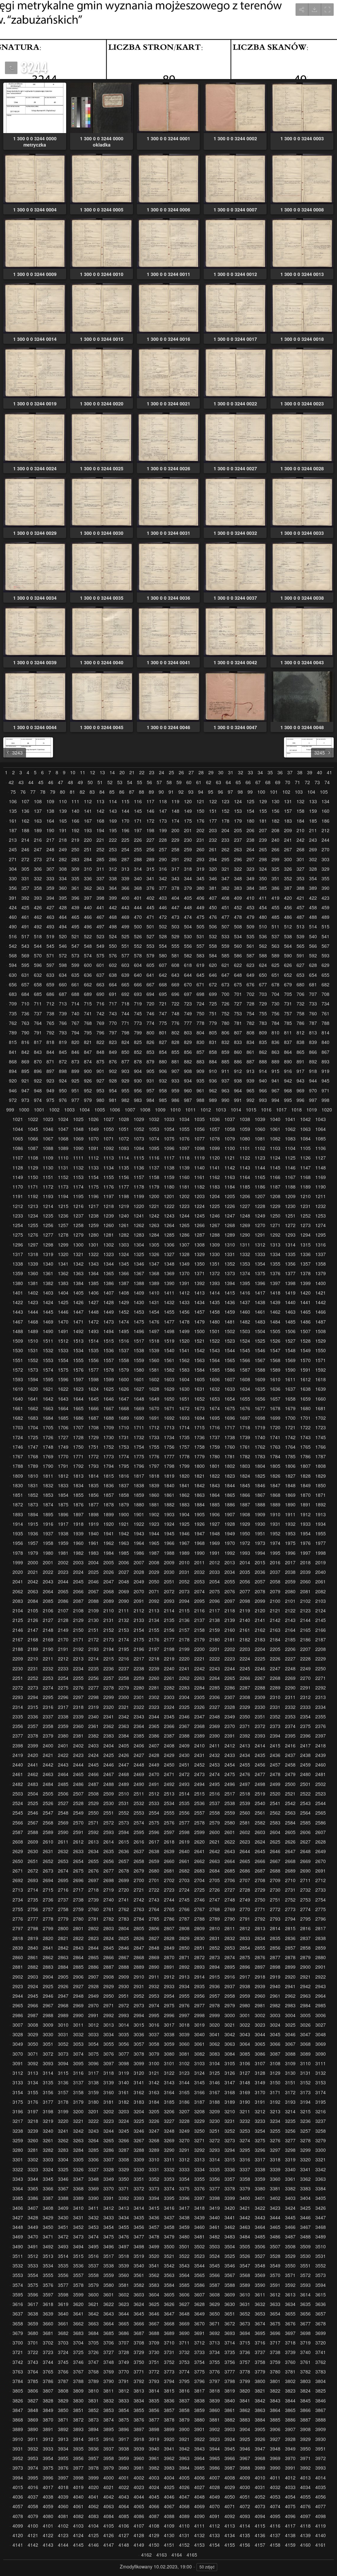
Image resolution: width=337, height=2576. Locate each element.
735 (13, 1014)
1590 (290, 1370)
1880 (139, 1505)
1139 (184, 1168)
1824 (245, 1476)
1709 (109, 1427)
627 (300, 965)
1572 (18, 1370)
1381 (33, 1283)
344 (188, 878)
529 (175, 936)
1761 (245, 1447)
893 (325, 1062)
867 (325, 1052)
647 (225, 975)
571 (50, 956)
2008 (154, 1562)
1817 (139, 1476)
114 (113, 801)
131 (288, 801)
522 (88, 936)
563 (275, 946)
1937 (48, 1534)
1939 (78, 1534)
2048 (124, 1582)
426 (38, 907)
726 (225, 1004)
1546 (260, 1350)
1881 (154, 1505)
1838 (139, 1485)
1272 (290, 1225)
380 (200, 888)
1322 (93, 1254)
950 (63, 1091)
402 (150, 898)
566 (313, 946)
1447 (78, 1312)
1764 (290, 1447)
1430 (139, 1302)
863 (275, 1052)
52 (110, 782)
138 (50, 811)
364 (113, 888)
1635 (260, 1389)
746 (150, 1014)
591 (300, 956)
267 (288, 850)
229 (175, 840)
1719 (260, 1427)
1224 (199, 1206)
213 (13, 840)
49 (80, 782)
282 (63, 859)
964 (238, 1091)
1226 (230, 1206)
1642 (48, 1399)
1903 (169, 1514)
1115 (139, 1158)
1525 (260, 1341)
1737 (215, 1437)
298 (263, 859)
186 (325, 821)
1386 (109, 1283)
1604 (184, 1379)
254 (125, 850)
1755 (154, 1447)
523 (100, 936)
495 (75, 927)
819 (63, 1042)
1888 (260, 1505)
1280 (93, 1235)
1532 (48, 1350)
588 (263, 956)
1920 (109, 1524)
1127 (321, 1158)
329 (325, 869)
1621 (48, 1389)
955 (125, 1091)
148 (175, 811)
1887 (245, 1505)
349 (250, 878)
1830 (18, 1485)
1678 (275, 1408)
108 (38, 801)
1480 (215, 1322)
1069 (78, 1139)
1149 (18, 1177)
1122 (245, 1158)
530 (188, 936)
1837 (124, 1485)
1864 (215, 1495)
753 (238, 1014)
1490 (48, 1331)
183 (288, 821)
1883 (184, 1505)
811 (288, 1033)
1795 (124, 1466)
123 (225, 801)
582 (188, 956)
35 (270, 772)
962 (213, 1091)
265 (263, 850)
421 (300, 898)
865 (300, 1052)
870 (38, 1062)
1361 (48, 1273)
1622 (63, 1389)
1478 (184, 1322)
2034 (230, 1572)
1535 (93, 1350)
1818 (154, 1476)
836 (275, 1042)
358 (38, 888)
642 (163, 975)
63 (219, 782)
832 (225, 1042)
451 (225, 907)
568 (13, 956)
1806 (290, 1466)
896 (38, 1071)
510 (263, 927)
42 (11, 782)
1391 (184, 1283)
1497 (154, 1331)
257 (163, 850)
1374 (245, 1273)
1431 (154, 1302)
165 (63, 821)
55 (140, 782)
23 (152, 772)
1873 (33, 1505)
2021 (33, 1572)
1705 (48, 1427)
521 (75, 936)
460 (13, 917)
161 (13, 821)
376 (150, 888)
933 (175, 1081)
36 (280, 772)
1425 (63, 1302)
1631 (199, 1389)
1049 (93, 1129)
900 (88, 1071)
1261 (124, 1225)
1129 (33, 1168)
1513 (78, 1341)
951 (75, 1091)
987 (188, 1100)
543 (25, 946)
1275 (18, 1235)
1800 (199, 1466)
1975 (290, 1543)
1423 (33, 1302)
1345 (124, 1264)
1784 (275, 1456)
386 (275, 888)
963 (225, 1091)
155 (263, 811)
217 (50, 840)
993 (263, 1100)
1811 (48, 1476)
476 (213, 917)
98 (240, 792)
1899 (109, 1514)
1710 (124, 1427)
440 (88, 907)
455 (275, 907)
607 (163, 965)
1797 (154, 1466)
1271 (275, 1225)
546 (63, 946)
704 (275, 994)
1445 (48, 1312)
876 (113, 1062)
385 (263, 888)
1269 (245, 1225)
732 (300, 1004)
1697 (245, 1418)
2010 (184, 1562)
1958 (48, 1543)
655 (325, 975)
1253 (321, 1216)
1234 (33, 1216)
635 (75, 975)
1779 (199, 1456)
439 (75, 907)
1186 (260, 1187)
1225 (215, 1206)
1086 (18, 1148)
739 (63, 1014)
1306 (169, 1245)
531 (200, 936)
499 (125, 927)
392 (25, 898)
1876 (78, 1505)
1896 (63, 1514)
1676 (245, 1408)
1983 (93, 1553)
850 (125, 1052)
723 (188, 1004)
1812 (63, 1476)
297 (250, 859)
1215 (63, 1206)
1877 (93, 1505)
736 (25, 1014)
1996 (290, 1553)
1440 (290, 1302)
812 (300, 1033)
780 (225, 1023)
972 (13, 1100)
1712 (154, 1427)
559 (225, 946)
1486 (305, 1322)
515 (325, 927)
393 (38, 898)
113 (100, 801)
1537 (124, 1350)
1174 (78, 1187)
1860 (154, 1495)
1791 (63, 1466)
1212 (18, 1206)
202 (200, 830)
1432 (169, 1302)
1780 (215, 1456)
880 (163, 1062)
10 (73, 772)
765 (50, 1023)
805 (213, 1033)
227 (150, 840)
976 (63, 1100)
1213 (33, 1206)
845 (63, 1052)
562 (263, 946)
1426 (78, 1302)
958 (163, 1091)
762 (13, 1023)
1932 (290, 1524)
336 (88, 878)
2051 (169, 1582)
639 (125, 975)
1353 (245, 1264)
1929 (245, 1524)
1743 (305, 1437)
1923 (154, 1524)
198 (150, 830)
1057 (215, 1129)
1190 (321, 1187)
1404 (63, 1293)
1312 (260, 1245)
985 (163, 1100)
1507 (305, 1331)
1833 (63, 1485)
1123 (260, 1158)
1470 (63, 1322)
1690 (139, 1418)
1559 (139, 1360)
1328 (184, 1254)
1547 (275, 1350)
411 (263, 898)
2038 (290, 1572)
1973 (260, 1543)
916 (288, 1071)
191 (63, 830)
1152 (63, 1177)
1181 (184, 1187)
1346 (139, 1264)
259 (188, 850)
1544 (230, 1350)
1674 (215, 1408)
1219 (124, 1206)
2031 (184, 1572)
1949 (230, 1534)
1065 (18, 1139)
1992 (230, 1553)
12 (92, 772)
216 (38, 840)
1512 (63, 1341)
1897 (78, 1514)
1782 (245, 1456)
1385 (93, 1283)
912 (238, 1071)
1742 (290, 1437)
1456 (184, 1312)
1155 (109, 1177)
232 (213, 840)
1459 (230, 1312)
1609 (260, 1379)
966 (263, 1091)
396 (75, 898)
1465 (305, 1312)
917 (300, 1071)
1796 (139, 1466)
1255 (33, 1225)
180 (250, 821)
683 (13, 994)
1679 (290, 1408)
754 (250, 1014)
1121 (230, 1158)
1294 (305, 1235)
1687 (93, 1418)
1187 (275, 1187)
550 (113, 946)
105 (324, 792)
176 (200, 821)
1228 (260, 1206)
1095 (154, 1148)
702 (250, 994)
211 (313, 830)
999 (10, 1110)
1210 (305, 1196)
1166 (275, 1177)
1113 (109, 1158)
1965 (154, 1543)
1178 (139, 1187)
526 (138, 936)
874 (88, 1062)
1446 (63, 1312)
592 (313, 956)
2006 (124, 1562)
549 (100, 946)
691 (113, 994)
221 (100, 840)
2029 (154, 1572)
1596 (63, 1379)
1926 (199, 1524)
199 (163, 830)
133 (313, 801)
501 (150, 927)
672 (213, 985)
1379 (321, 1273)
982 (125, 1100)
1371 (199, 1273)
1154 (93, 1177)
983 (138, 1100)
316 (163, 869)
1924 (169, 1524)
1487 (321, 1322)
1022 (33, 1119)
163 (38, 821)
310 (88, 869)
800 (150, 1033)
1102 (260, 1148)
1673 (199, 1408)
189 (38, 830)
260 (200, 850)
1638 (305, 1389)
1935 (18, 1534)
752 (225, 1014)
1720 (275, 1427)
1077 (199, 1139)
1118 (184, 1158)
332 (38, 878)
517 (25, 936)
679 (288, 985)
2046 (93, 1582)
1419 (290, 1293)
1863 (199, 1495)
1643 (63, 1399)
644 (188, 975)
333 (50, 878)
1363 (78, 1273)
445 (150, 907)
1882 (169, 1505)
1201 (169, 1196)
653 (300, 975)
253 (113, 850)
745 (138, 1014)
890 (288, 1062)
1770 (63, 1456)
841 (13, 1052)
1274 (321, 1225)
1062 (290, 1129)
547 (75, 946)
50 (90, 782)
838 (300, 1042)
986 (175, 1100)
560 (238, 946)
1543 (215, 1350)
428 (63, 907)
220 (88, 840)
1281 (109, 1235)
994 (275, 1100)
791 (38, 1033)
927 (100, 1081)
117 (150, 801)
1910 (275, 1514)
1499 (184, 1331)
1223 (184, 1206)
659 (50, 985)
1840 (169, 1485)
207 (263, 830)
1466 (321, 1312)
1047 (63, 1129)
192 (75, 830)
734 (325, 1004)
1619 (18, 1389)
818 (50, 1042)
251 (88, 850)
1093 (124, 1148)
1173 (63, 1187)
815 (13, 1042)
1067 (48, 1139)
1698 (260, 1418)
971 (325, 1091)
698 (200, 994)
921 (25, 1081)
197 (138, 830)
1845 (245, 1485)
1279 (78, 1235)
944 (313, 1081)
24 (162, 772)
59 (179, 782)
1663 (48, 1408)
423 (325, 898)
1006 (115, 1110)
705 (288, 994)
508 (238, 927)
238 (250, 840)
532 (213, 936)
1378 (305, 1273)
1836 (109, 1485)
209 (288, 830)
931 (150, 1081)
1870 (305, 1495)
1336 (305, 1254)
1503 (245, 1331)
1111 (78, 1158)
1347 (154, 1264)
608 (175, 965)
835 (263, 1042)
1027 (109, 1119)
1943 (139, 1534)
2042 (33, 1582)
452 (238, 907)
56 (149, 782)
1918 (78, 1524)
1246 (215, 1216)
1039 (260, 1119)
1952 (275, 1534)
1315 (305, 1245)
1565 (230, 1360)
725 (213, 1004)
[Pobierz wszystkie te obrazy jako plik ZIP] (314, 10)
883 (200, 1062)
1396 (260, 1283)
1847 (275, 1485)
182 (275, 821)
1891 (305, 1505)
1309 (215, 1245)
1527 (290, 1341)
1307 (184, 1245)
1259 (93, 1225)
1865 (230, 1495)
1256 (48, 1225)
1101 (245, 1148)
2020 (18, 1572)
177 (213, 821)
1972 (245, 1543)
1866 (245, 1495)
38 (300, 772)
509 (250, 927)
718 (125, 1004)
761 (325, 1014)
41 (329, 772)
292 (188, 859)
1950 (245, 1534)
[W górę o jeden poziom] (11, 68)
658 (38, 985)
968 (288, 1091)
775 (163, 1023)
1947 (199, 1534)
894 (13, 1071)
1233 (18, 1216)
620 (213, 965)
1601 (139, 1379)
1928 (230, 1524)
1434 (199, 1302)
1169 (321, 1177)
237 (238, 840)
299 (275, 859)
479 (250, 917)
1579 (124, 1370)
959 (175, 1091)
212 (325, 830)
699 (213, 994)
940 (263, 1081)
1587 (245, 1370)
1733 (154, 1437)
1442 (321, 1302)
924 (63, 1081)
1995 (275, 1553)
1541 (184, 1350)
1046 (48, 1129)
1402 (33, 1293)
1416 (245, 1293)
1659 (305, 1399)
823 (113, 1042)
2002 (63, 1562)
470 (138, 917)
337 (100, 878)
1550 (321, 1350)
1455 (169, 1312)
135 (13, 811)
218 (63, 840)
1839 (154, 1485)
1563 (199, 1360)
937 (225, 1081)
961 (200, 1091)
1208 (275, 1196)
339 (125, 878)
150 (200, 811)
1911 (290, 1514)
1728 (78, 1437)
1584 (199, 1370)
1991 (215, 1553)
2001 (48, 1562)
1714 (184, 1427)
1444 (33, 1312)
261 (213, 850)
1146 (290, 1168)
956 (138, 1091)
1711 (139, 1427)
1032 (154, 1119)
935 (200, 1081)
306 (38, 869)
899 (75, 1071)
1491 (63, 1331)
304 (13, 869)
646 (213, 975)
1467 (18, 1322)
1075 (169, 1139)
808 (250, 1033)
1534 (78, 1350)
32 (241, 772)
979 (88, 1100)
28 (201, 772)
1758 (199, 1447)
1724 (18, 1437)
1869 (290, 1495)
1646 (109, 1399)
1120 (215, 1158)
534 (238, 936)
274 (50, 859)
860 (238, 1052)
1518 (154, 1341)
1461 (260, 1312)
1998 (321, 1553)
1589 (275, 1370)
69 (278, 782)
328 (313, 869)
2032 (199, 1572)
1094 (139, 1148)
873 (75, 1062)
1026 (93, 1119)
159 (313, 811)
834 (250, 1042)
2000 (33, 1562)
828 (175, 1042)
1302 (109, 1245)
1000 (24, 1110)
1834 (78, 1485)
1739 (245, 1437)
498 (113, 927)
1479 (199, 1322)
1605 (199, 1379)
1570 (305, 1360)
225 (125, 840)
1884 (199, 1505)
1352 (230, 1264)
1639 (321, 1389)
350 (263, 878)
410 (250, 898)
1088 (48, 1148)
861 (250, 1052)
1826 (275, 1476)
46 (51, 782)
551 (125, 946)
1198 (124, 1196)
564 (288, 946)
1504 (260, 1331)
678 (275, 985)
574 (88, 956)
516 (13, 936)
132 (300, 801)
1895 (48, 1514)
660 (63, 985)
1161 (199, 1177)
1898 (93, 1514)
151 (213, 811)
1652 (199, 1399)
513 (300, 927)
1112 (93, 1158)
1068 (63, 1139)
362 (88, 888)
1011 (191, 1110)
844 (50, 1052)
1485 (290, 1322)
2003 (78, 1562)
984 (150, 1100)
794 (75, 1033)
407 (213, 898)
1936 (33, 1534)
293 (200, 859)
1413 (199, 1293)
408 (225, 898)
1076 (184, 1139)
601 (100, 965)
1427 (93, 1302)
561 (250, 946)
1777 (169, 1456)
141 (88, 811)
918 (313, 1071)
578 (138, 956)
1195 (78, 1196)
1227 (245, 1206)
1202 (184, 1196)
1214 (48, 1206)
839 (313, 1042)
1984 (109, 1553)
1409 (139, 1293)
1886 (230, 1505)
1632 (215, 1389)
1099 (215, 1148)
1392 (199, 1283)
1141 (215, 1168)
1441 (305, 1302)
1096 (169, 1148)
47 (61, 782)
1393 (215, 1283)
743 (113, 1014)
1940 (93, 1534)
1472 (93, 1322)
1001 (39, 1110)
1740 (260, 1437)
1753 (124, 1447)
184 (300, 821)
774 (150, 1023)
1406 (93, 1293)
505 (200, 927)
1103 (275, 1148)
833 (238, 1042)
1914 (18, 1524)
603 (125, 965)
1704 (33, 1427)
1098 (199, 1148)
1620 (33, 1389)
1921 (124, 1524)
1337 (321, 1254)
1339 (33, 1264)
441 (100, 907)
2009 (169, 1562)
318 (188, 869)
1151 (48, 1177)
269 (313, 850)
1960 (78, 1543)
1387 (124, 1283)
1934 (321, 1524)
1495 (124, 1331)
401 (138, 898)
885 (225, 1062)
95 (211, 792)
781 (238, 1023)
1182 (199, 1187)
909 (200, 1071)
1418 (275, 1293)
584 (213, 956)
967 (275, 1091)
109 (50, 801)
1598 (93, 1379)
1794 (109, 1466)
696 (175, 994)
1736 (199, 1437)
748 (175, 1014)
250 (75, 850)
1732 (139, 1437)
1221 (154, 1206)
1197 (109, 1196)
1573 (33, 1370)
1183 (215, 1187)
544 (38, 946)
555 (175, 946)
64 (228, 782)
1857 (109, 1495)
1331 (230, 1254)
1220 (139, 1206)
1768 (33, 1456)
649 (250, 975)
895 (25, 1071)
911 (225, 1071)
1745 (321, 1437)
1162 (215, 1177)
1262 (139, 1225)
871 (50, 1062)
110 (63, 801)
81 (72, 792)
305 (25, 869)
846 (75, 1052)
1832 (48, 1485)
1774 (124, 1456)
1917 (63, 1524)
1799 (184, 1466)
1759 (215, 1447)
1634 (245, 1389)
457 (300, 907)
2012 (215, 1562)
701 (238, 994)
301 (300, 859)
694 (150, 994)
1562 (184, 1360)
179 (238, 821)
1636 (275, 1389)
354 (313, 878)
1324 (124, 1254)
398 (100, 898)
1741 (275, 1437)
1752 (109, 1447)
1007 (130, 1110)
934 (188, 1081)
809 (263, 1033)
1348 (169, 1264)
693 (138, 994)
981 (113, 1100)
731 (288, 1004)
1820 (184, 1476)
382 (225, 888)
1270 (260, 1225)
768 (88, 1023)
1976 (305, 1543)
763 (25, 1023)
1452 (124, 1312)
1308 (199, 1245)
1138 (169, 1168)
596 (38, 965)
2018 (305, 1562)
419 (275, 898)
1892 (321, 1505)
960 (188, 1091)
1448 (93, 1312)
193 (88, 830)
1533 (63, 1350)
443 (125, 907)
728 (250, 1004)
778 (200, 1023)
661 (75, 985)
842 (25, 1052)
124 (238, 801)
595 (25, 965)
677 (263, 985)
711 (38, 1004)
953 (100, 1091)
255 (138, 850)
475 (200, 917)
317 (175, 869)
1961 (93, 1543)
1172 (48, 1187)
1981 (63, 1553)
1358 (321, 1264)
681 (313, 985)
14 (112, 772)
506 (213, 927)
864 (288, 1052)
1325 (139, 1254)
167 (88, 821)
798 (125, 1033)
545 (50, 946)
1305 (154, 1245)
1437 (245, 1302)
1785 (290, 1456)
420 (288, 898)
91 (171, 792)
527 (150, 936)
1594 (33, 1379)
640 (138, 975)
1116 (154, 1158)
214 (25, 840)
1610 (275, 1379)
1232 (321, 1206)
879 (150, 1062)
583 (200, 956)
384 (250, 888)
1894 (33, 1514)
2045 (78, 1582)
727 (238, 1004)
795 (88, 1033)
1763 (275, 1447)
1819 (169, 1476)
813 (313, 1033)
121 (200, 801)
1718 (245, 1427)
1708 (93, 1427)
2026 (109, 1572)
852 (138, 1052)
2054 (215, 1582)
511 (275, 927)
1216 (78, 1206)
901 (100, 1071)
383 (238, 888)
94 (201, 792)
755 (263, 1014)
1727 (63, 1437)
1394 (230, 1283)
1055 (184, 1129)
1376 (275, 1273)
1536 (109, 1350)
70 (288, 782)
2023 (63, 1572)
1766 (321, 1447)
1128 (18, 1168)
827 (163, 1042)
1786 (305, 1456)
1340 (48, 1264)
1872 (18, 1505)
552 (138, 946)
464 (63, 917)
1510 (33, 1341)
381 (213, 888)
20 (122, 772)
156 (275, 811)
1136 (139, 1168)
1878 (109, 1505)
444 (138, 907)
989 (213, 1100)
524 (113, 936)
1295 (321, 1235)
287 (125, 859)
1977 (321, 1543)
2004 (93, 1562)
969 (300, 1091)
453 (250, 907)
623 (250, 965)
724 (200, 1004)
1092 (109, 1148)
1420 (305, 1293)
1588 (260, 1370)
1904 (184, 1514)
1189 (305, 1187)
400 (125, 898)
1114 (124, 1158)
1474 (124, 1322)
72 (307, 782)
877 (125, 1062)
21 (132, 772)
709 (13, 1004)
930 (138, 1081)
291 (175, 859)
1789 (33, 1466)
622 (238, 965)
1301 (93, 1245)
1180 (169, 1187)
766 (63, 1023)
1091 (93, 1148)
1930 (260, 1524)
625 (275, 965)
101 (274, 792)
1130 (48, 1168)
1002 (54, 1110)
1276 (33, 1235)
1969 (215, 1543)
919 (325, 1071)
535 (250, 936)
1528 (305, 1341)
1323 (109, 1254)
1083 (290, 1139)
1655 (245, 1399)
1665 (78, 1408)
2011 (199, 1562)
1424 (48, 1302)
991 (238, 1100)
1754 (139, 1447)
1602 (154, 1379)
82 (82, 792)
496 (88, 927)
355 (325, 878)
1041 (290, 1119)
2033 (215, 1572)
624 (263, 965)
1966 (169, 1543)
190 (50, 830)
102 (286, 792)
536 (263, 936)
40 (320, 772)
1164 (245, 1177)
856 (188, 1052)
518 (38, 936)
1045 (33, 1129)
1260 (109, 1225)
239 (263, 840)
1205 (230, 1196)
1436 (230, 1302)
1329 (199, 1254)
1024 (63, 1119)
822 (100, 1042)
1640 (18, 1399)
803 (188, 1033)
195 (113, 830)
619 (200, 965)
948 (38, 1091)
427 (50, 907)
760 (313, 1014)
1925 (184, 1524)
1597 (78, 1379)
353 (300, 878)
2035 (245, 1572)
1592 (321, 1370)
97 (230, 792)
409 (238, 898)
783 (263, 1023)
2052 (184, 1582)
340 (138, 878)
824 (125, 1042)
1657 (275, 1399)
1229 (275, 1206)
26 (181, 772)
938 (238, 1081)
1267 (215, 1225)
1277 (48, 1235)
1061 (275, 1129)
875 (100, 1062)
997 (313, 1100)
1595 (48, 1379)
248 (50, 850)
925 (75, 1081)
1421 (321, 1293)
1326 (154, 1254)
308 (63, 869)
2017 (290, 1562)
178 (225, 821)
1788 (18, 1466)
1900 (124, 1514)
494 (63, 927)
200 (175, 830)
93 (191, 792)
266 (275, 850)
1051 (124, 1129)
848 (100, 1052)
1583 (184, 1370)
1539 (154, 1350)
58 (169, 782)
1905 (199, 1514)
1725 (33, 1437)
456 (288, 907)
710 (25, 1004)
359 (50, 888)
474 (188, 917)
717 (113, 1004)
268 (300, 850)
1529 (321, 1341)
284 (88, 859)
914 (263, 1071)
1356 (290, 1264)
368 (138, 888)
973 (25, 1100)
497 (100, 927)
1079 (230, 1139)
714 (75, 1004)
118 (163, 801)
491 (25, 927)
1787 (321, 1456)
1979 (33, 1553)
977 (75, 1100)
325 (275, 869)
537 (275, 936)
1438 (260, 1302)
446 (163, 907)
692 (125, 994)
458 (313, 907)
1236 (63, 1216)
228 (163, 840)
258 (175, 850)
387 (288, 888)
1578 (109, 1370)
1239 (109, 1216)
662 (88, 985)
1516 (124, 1341)
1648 (139, 1399)
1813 (78, 1476)
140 (75, 811)
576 (113, 956)
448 (188, 907)
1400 (321, 1283)
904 (138, 1071)
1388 (139, 1283)
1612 (305, 1379)
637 (100, 975)
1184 (230, 1187)
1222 (169, 1206)
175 (188, 821)
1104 (290, 1148)
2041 (18, 1582)
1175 (93, 1187)
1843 (215, 1485)
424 (13, 907)
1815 (109, 1476)
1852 (33, 1495)
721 (163, 1004)
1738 (230, 1437)
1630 (184, 1389)
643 (175, 975)
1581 (154, 1370)
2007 (139, 1562)
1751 (93, 1447)
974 (38, 1100)
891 (300, 1062)
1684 (48, 1418)
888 (263, 1062)
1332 (245, 1254)
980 (100, 1100)
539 (300, 936)
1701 (305, 1418)
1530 (18, 1350)
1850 (321, 1485)
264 (250, 850)
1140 (199, 1168)
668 (163, 985)
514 (313, 927)
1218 (109, 1206)
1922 (139, 1524)
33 (250, 772)
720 (150, 1004)
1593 (18, 1379)
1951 (260, 1534)
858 (213, 1052)
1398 (290, 1283)
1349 (184, 1264)
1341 (63, 1264)
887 (250, 1062)
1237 (78, 1216)
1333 (260, 1254)
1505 (275, 1331)
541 (325, 936)
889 (275, 1062)
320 (213, 869)
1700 (290, 1418)
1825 (260, 1476)
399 (113, 898)
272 (25, 859)
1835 (93, 1485)
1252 (305, 1216)
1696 (230, 1418)
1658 (290, 1399)
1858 (124, 1495)
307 (50, 869)
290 (163, 859)
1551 (18, 1360)
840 (325, 1042)
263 (238, 850)
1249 (260, 1216)
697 (188, 994)
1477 (169, 1322)
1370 (184, 1273)
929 (125, 1081)
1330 (215, 1254)
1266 (199, 1225)
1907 (230, 1514)
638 (113, 975)
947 (25, 1091)
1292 (275, 1235)
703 (263, 994)
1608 (245, 1379)
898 (63, 1071)
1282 (124, 1235)
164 (50, 821)
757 (288, 1014)
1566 (245, 1360)
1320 (63, 1254)
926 (88, 1081)
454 (263, 907)
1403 (48, 1293)
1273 (305, 1225)
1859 (139, 1495)
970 (313, 1091)
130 (275, 801)
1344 (109, 1264)
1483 (260, 1322)
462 (38, 917)
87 (132, 792)
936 (213, 1081)
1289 (230, 1235)
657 (25, 985)
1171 (33, 1187)
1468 (33, 1322)
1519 (169, 1341)
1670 (154, 1408)
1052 (139, 1129)
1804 (260, 1466)
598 (63, 965)
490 (13, 927)
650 (263, 975)
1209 (290, 1196)
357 (25, 888)
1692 (169, 1418)
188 (25, 830)
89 (151, 792)
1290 (245, 1235)
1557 (109, 1360)
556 (188, 946)
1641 (33, 1399)
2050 (154, 1582)
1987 (154, 1553)
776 (175, 1023)
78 (43, 792)
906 (163, 1071)
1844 (230, 1485)
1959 (63, 1543)
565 (300, 946)
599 (75, 965)
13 (102, 772)
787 (313, 1023)
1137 (154, 1168)
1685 (63, 1418)
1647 (124, 1399)
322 (238, 869)
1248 (245, 1216)
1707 (78, 1427)
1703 (18, 1427)
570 (38, 956)
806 (225, 1033)
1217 (93, 1206)
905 (150, 1071)
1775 (139, 1456)
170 (125, 821)
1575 (63, 1370)
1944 (154, 1534)
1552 (33, 1360)
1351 (215, 1264)
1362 (63, 1273)
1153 (78, 1177)
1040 (275, 1119)
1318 (33, 1254)
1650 (169, 1399)
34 (260, 772)
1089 (63, 1148)
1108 (33, 1158)
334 (63, 878)
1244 (184, 1216)
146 (150, 811)
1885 (215, 1505)
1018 (297, 1110)
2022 (48, 1572)
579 (150, 956)
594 (13, 965)
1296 (18, 1245)
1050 (109, 1129)
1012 (206, 1110)
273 (38, 859)
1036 (215, 1119)
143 (113, 811)
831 (213, 1042)
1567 (260, 1360)
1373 (230, 1273)
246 (25, 850)
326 (288, 869)
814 (325, 1033)
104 (311, 792)
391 (13, 898)
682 (325, 985)
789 (13, 1033)
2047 (109, 1582)
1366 (124, 1273)
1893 (18, 1514)
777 (188, 1023)
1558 (124, 1360)
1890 (290, 1505)
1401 (18, 1293)
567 (325, 946)
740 (75, 1014)
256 (150, 850)
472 (163, 917)
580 (163, 956)
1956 (18, 1543)
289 (150, 859)
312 (113, 869)
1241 (139, 1216)
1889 (275, 1505)
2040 (321, 1572)
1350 (199, 1264)
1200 (154, 1196)
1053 (154, 1129)
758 (300, 1014)
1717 (230, 1427)
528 (163, 936)
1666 (93, 1408)
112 (88, 801)
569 (25, 956)
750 (200, 1014)
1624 (93, 1389)
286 (113, 859)
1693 (184, 1418)
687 (63, 994)
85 (112, 792)
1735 (184, 1437)
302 (313, 859)
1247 (230, 1216)
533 (225, 936)
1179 (154, 1187)
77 (33, 792)
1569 (290, 1360)
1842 (199, 1485)
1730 (109, 1437)
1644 (78, 1399)
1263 (154, 1225)
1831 (33, 1485)
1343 (93, 1264)
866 (313, 1052)
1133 (93, 1168)
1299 (63, 1245)
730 (275, 1004)
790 (25, 1033)
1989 (184, 1553)
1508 (321, 1331)
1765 (305, 1447)
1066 (33, 1139)
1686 (78, 1418)
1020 (327, 1110)
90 (161, 792)
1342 (78, 1264)
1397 (275, 1283)
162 (25, 821)
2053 (199, 1582)
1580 (139, 1370)
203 (213, 830)
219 (75, 840)
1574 (48, 1370)
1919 (93, 1524)
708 (325, 994)
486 (288, 917)
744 (125, 1014)
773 (138, 1023)
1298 (48, 1245)
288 (138, 859)
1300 (78, 1245)
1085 (321, 1139)
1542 (199, 1350)
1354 (260, 1264)
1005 (100, 1110)
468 (113, 917)
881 (175, 1062)
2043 (48, 1582)
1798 (169, 1466)
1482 (245, 1322)
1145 (275, 1168)
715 (88, 1004)
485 (275, 917)
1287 (199, 1235)
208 (275, 830)
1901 (139, 1514)
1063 (305, 1129)
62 (209, 782)
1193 (48, 1196)
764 (38, 1023)
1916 (48, 1524)
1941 (109, 1534)
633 (50, 975)
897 (50, 1071)
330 (13, 878)
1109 (48, 1158)
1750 (78, 1447)
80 (63, 792)
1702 (321, 1418)
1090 (78, 1148)
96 (220, 792)
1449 (109, 1312)
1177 (124, 1187)
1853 (48, 1495)
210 (300, 830)
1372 (215, 1273)
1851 (18, 1495)
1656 (260, 1399)
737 (38, 1014)
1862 (184, 1495)
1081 (260, 1139)
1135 (124, 1168)
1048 (78, 1129)
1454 (154, 1312)
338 (113, 878)
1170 (18, 1187)
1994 (260, 1553)
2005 (109, 1562)
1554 (63, 1360)
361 (75, 888)
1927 (215, 1524)
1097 (184, 1148)
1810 (33, 1476)
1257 (63, 1225)
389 (313, 888)
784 (275, 1023)
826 (150, 1042)
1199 (139, 1196)
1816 (124, 1476)
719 (138, 1004)
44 (31, 782)
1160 (184, 1177)
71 (298, 782)
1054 (169, 1129)
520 (63, 936)
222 (113, 840)
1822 (215, 1476)
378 (175, 888)
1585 (215, 1370)
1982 (78, 1553)
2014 (245, 1562)
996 (300, 1100)
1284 (154, 1235)
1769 (48, 1456)
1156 (124, 1177)
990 (225, 1100)
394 (50, 898)
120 (188, 801)
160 (325, 811)
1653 (215, 1399)
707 (313, 994)
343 (175, 878)
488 (313, 917)
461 (25, 917)
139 (63, 811)
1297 (33, 1245)
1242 (154, 1216)
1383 (63, 1283)
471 (150, 917)
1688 (109, 1418)
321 (225, 869)
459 (325, 907)
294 (213, 859)
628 (313, 965)
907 (175, 1071)
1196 (93, 1196)
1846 (260, 1485)
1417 (260, 1293)
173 (163, 821)
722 (175, 1004)
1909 (260, 1514)
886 (238, 1062)
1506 (290, 1331)
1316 (321, 1245)
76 (23, 792)
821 (88, 1042)
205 (238, 830)
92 (181, 792)
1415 (230, 1293)
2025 (93, 1572)
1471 (78, 1322)
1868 (275, 1495)
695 (163, 994)
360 (63, 888)
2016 (275, 1562)
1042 (305, 1119)
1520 (184, 1341)
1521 (199, 1341)
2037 (275, 1572)
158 (300, 811)
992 (250, 1100)
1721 (290, 1427)
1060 (260, 1129)
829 (188, 1042)
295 (225, 859)
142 (100, 811)
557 (200, 946)
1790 (48, 1466)
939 (250, 1081)
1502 (230, 1331)
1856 (93, 1495)
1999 (18, 1562)
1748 (48, 1447)
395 (63, 898)
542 (13, 946)
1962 (109, 1543)
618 (188, 965)
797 (113, 1033)
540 (313, 936)
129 (263, 801)
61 (199, 782)
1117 (169, 1158)
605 (150, 965)
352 (288, 878)
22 (142, 772)
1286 (184, 1235)
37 (290, 772)
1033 (169, 1119)
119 (175, 801)
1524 (245, 1341)
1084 (305, 1139)
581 (175, 956)
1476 (154, 1322)
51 (100, 782)
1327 (169, 1254)
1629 (169, 1389)
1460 (245, 1312)
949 (50, 1091)
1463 (290, 1312)
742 (100, 1014)
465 (75, 917)
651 (275, 975)
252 (100, 850)
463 (50, 917)
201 (188, 830)
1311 (245, 1245)
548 (88, 946)
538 (288, 936)
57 (159, 782)
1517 (139, 1341)
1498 (169, 1331)
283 (75, 859)
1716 (215, 1427)
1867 (260, 1495)
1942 (124, 1534)
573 (75, 956)
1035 (199, 1119)
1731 (124, 1437)
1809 (18, 1476)
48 (70, 782)
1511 (48, 1341)
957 (150, 1091)
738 (50, 1014)
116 (138, 801)
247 (38, 850)
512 (288, 927)
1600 (124, 1379)
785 (288, 1023)
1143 (245, 1168)
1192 (33, 1196)
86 (122, 792)
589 (275, 956)
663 (100, 985)
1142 (230, 1168)
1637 (290, 1389)
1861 (169, 1495)
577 (125, 956)
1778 (184, 1456)
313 (125, 869)
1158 (154, 1177)
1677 (260, 1408)
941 (275, 1081)
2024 (78, 1572)
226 (138, 840)
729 (263, 1004)
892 (313, 1062)
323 (250, 869)
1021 (18, 1119)
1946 (184, 1534)
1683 (33, 1418)
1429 (124, 1302)
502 (163, 927)
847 (88, 1052)
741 (88, 1014)
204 (225, 830)
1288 (215, 1235)
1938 (63, 1534)
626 (288, 965)
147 (163, 811)
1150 (33, 1177)
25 (171, 772)
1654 (230, 1399)
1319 (48, 1254)
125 (250, 801)
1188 (290, 1187)
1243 (169, 1216)
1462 (275, 1312)
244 (325, 840)
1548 (290, 1350)
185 (313, 821)
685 (38, 994)
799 (138, 1033)
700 (225, 994)
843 (38, 1052)
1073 (139, 1139)
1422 (18, 1302)
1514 (93, 1341)
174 (175, 821)
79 (53, 792)
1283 (139, 1235)
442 (113, 907)
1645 (93, 1399)
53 (120, 782)
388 (300, 888)
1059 (245, 1129)
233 (225, 840)
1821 (199, 1476)
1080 (245, 1139)
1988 (169, 1553)
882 (188, 1062)
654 (313, 975)
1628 (154, 1389)
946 (13, 1091)
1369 (169, 1273)
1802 (230, 1466)
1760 (230, 1447)
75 (13, 792)
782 (250, 1023)
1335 (290, 1254)
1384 (78, 1283)
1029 (139, 1119)
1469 (48, 1322)
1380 (18, 1283)
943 (300, 1081)
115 (125, 801)
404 (175, 898)
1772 (93, 1456)
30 (221, 772)
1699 (275, 1418)
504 (188, 927)
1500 (199, 1331)
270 (325, 850)
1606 (215, 1379)
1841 (184, 1485)
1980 (48, 1553)
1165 (260, 1177)
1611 (290, 1379)
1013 (221, 1110)
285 (100, 859)
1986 (139, 1553)
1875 (63, 1505)
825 (138, 1042)
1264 (169, 1225)
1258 (78, 1225)
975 (50, 1100)
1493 (93, 1331)
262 (225, 850)
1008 (145, 1110)
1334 (275, 1254)
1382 (48, 1283)
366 (125, 888)
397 (88, 898)
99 (250, 792)
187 (13, 830)
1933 (305, 1524)
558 (213, 946)
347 (225, 878)
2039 (305, 1572)
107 (25, 801)
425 (25, 907)
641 (150, 975)
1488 (18, 1331)
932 (163, 1081)
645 (200, 975)
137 (38, 811)
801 (163, 1033)
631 (25, 975)
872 (63, 1062)
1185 (245, 1187)
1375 (260, 1273)
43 (21, 782)
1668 (124, 1408)
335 (75, 878)
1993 (245, 1553)
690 (100, 994)
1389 (154, 1283)
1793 (93, 1466)
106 (13, 801)
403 (163, 898)
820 (75, 1042)
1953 (290, 1534)
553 (150, 946)
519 (50, 936)
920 (13, 1081)
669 (175, 985)
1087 (33, 1148)
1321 (78, 1254)
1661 (18, 1408)
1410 (154, 1293)
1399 (305, 1283)
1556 (93, 1360)
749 (188, 1014)
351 (275, 878)
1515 (109, 1341)
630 (13, 975)
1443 (18, 1312)
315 (150, 869)
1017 (281, 1110)
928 (113, 1081)
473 (175, 917)
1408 (124, 1293)
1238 (93, 1216)
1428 (109, 1302)
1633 (230, 1389)
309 (75, 869)
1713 (169, 1427)
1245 (199, 1216)
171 (138, 821)
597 (50, 965)
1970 (230, 1543)
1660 (321, 1399)
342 (163, 878)
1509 (18, 1341)
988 (200, 1100)
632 (38, 975)
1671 (169, 1408)
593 (325, 956)
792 (50, 1033)
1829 (321, 1476)
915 (275, 1071)
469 (125, 917)
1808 (321, 1466)
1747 (33, 1447)
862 (263, 1052)
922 (38, 1081)
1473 (109, 1322)
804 (200, 1033)
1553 (48, 1360)
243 (313, 840)
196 (125, 830)
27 (191, 772)
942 (288, 1081)
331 (25, 878)
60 (189, 782)
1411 (169, 1293)
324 (263, 869)
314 (138, 869)
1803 (245, 1466)
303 (325, 859)
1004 (85, 1110)
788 (325, 1023)
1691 (154, 1418)
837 (288, 1042)
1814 (93, 1476)
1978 (18, 1553)
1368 (154, 1273)
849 (113, 1052)
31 (231, 772)
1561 (169, 1360)
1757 (184, 1447)
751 (213, 1014)
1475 (139, 1322)
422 (313, 898)
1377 (290, 1273)
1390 (169, 1283)
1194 (63, 1196)
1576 (78, 1370)
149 (188, 811)
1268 (230, 1225)
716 (100, 1004)
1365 (109, 1273)
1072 (124, 1139)
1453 (139, 1312)
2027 (124, 1572)
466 (88, 917)
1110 (63, 1158)
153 (238, 811)
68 (268, 782)
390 (325, 888)
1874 (48, 1505)
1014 (236, 1110)
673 (225, 985)
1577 (93, 1370)
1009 (160, 1110)
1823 (230, 1476)
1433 (184, 1302)
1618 (321, 1379)
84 (102, 792)
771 (125, 1023)
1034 (184, 1119)
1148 (321, 1168)
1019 (312, 1110)
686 (50, 994)
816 (25, 1042)
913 (250, 1071)
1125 (290, 1158)
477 (225, 917)
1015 (251, 1110)
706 (300, 994)
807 (238, 1033)
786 (300, 1023)
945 (325, 1081)
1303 (124, 1245)
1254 (18, 1225)
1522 (215, 1341)
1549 (305, 1350)
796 (100, 1033)
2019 (321, 1562)
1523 (230, 1341)
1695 (215, 1418)
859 (225, 1052)
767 (75, 1023)
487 (300, 917)
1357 (305, 1264)
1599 (109, 1379)
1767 (18, 1456)
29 (211, 772)
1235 (48, 1216)
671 (200, 985)
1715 (199, 1427)
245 (13, 850)
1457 (199, 1312)
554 (163, 946)
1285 (169, 1235)
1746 (18, 1447)
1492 (78, 1331)
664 (113, 985)
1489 (33, 1331)
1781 (230, 1456)
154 (250, 811)
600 (88, 965)
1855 (78, 1495)
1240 (124, 1216)
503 (175, 927)
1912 (305, 1514)
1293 (290, 1235)
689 (88, 994)
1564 (215, 1360)
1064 (321, 1129)
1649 (154, 1399)
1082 (275, 1139)
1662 (33, 1408)
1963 (124, 1543)
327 (300, 869)
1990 (199, 1553)
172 (150, 821)
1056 (199, 1129)
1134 (109, 1168)
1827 (290, 1476)
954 (113, 1091)
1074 (154, 1139)
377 (163, 888)
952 (88, 1091)
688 (75, 994)
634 (63, 975)
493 (50, 927)
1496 (139, 1331)
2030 (169, 1572)
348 (238, 878)
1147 (305, 1168)
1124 (275, 1158)
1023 (48, 1119)
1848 (290, 1485)
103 (299, 792)
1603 (169, 1379)
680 (300, 985)
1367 (139, 1273)
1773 (109, 1456)
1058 (230, 1129)
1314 (290, 1245)
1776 (154, 1456)
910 (213, 1071)
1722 (305, 1427)
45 (41, 782)
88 (142, 792)
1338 (18, 1264)
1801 (215, 1466)
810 (275, 1033)
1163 (230, 1177)
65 (238, 782)
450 (213, 907)
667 (150, 985)
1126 (305, 1158)
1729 (93, 1437)
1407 (109, 1293)
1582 (169, 1370)
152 (225, 811)
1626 (124, 1389)
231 (200, 840)
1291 (260, 1235)
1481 (230, 1322)
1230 (290, 1206)
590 (288, 956)
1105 (305, 1148)
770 (113, 1023)
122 (213, 801)
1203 (199, 1196)
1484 (275, 1322)
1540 (169, 1350)
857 (200, 1052)
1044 (18, 1129)
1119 (199, 1158)
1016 (266, 1110)
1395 (245, 1283)
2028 (139, 1572)
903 (125, 1071)
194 (100, 830)
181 (263, 821)
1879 (124, 1505)
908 (188, 1071)
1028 (124, 1119)
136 (25, 811)
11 (83, 772)
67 (258, 782)
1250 (275, 1216)
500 (138, 927)
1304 (139, 1245)
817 (38, 1042)
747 (163, 1014)
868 (13, 1062)
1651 (184, 1399)
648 (238, 975)
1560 (154, 1360)
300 (288, 859)
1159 (169, 1177)
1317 (18, 1254)
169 (113, 821)
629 (325, 965)
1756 (169, 1447)
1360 (33, 1273)
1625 (109, 1389)
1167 (290, 1177)
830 (200, 1042)
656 (13, 985)
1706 (63, 1427)
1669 (139, 1408)
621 (225, 965)
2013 (230, 1562)
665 (125, 985)
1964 (139, 1543)
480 (263, 917)
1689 (124, 1418)
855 (175, 1052)
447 (175, 907)
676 (250, 985)
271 (13, 859)
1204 (215, 1196)
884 (213, 1062)
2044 (63, 1582)
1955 (321, 1534)
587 (250, 956)
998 (325, 1100)
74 (327, 782)
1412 (184, 1293)
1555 (78, 1360)
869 (25, 1062)
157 (288, 811)
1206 (245, 1196)
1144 (260, 1168)
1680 (305, 1408)
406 (200, 898)
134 (325, 801)
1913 (321, 1514)
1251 (290, 1216)
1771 (78, 1456)
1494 (109, 1331)
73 (317, 782)
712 (50, 1004)
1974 (275, 1543)
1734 (169, 1437)
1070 (93, 1139)
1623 (78, 1389)
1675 (230, 1408)
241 (288, 840)
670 (188, 985)
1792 (78, 1466)
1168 (305, 1177)
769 (100, 1023)
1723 (321, 1427)
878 (138, 1062)
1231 (305, 1206)
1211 (321, 1196)
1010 (175, 1110)
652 (288, 975)
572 (63, 956)
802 (175, 1033)
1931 (275, 1524)
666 (138, 985)
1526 (275, 1341)
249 (63, 850)
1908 (245, 1514)
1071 (109, 1139)
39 (310, 772)
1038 (245, 1119)
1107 (18, 1158)
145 (138, 811)
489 (325, 917)
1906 (215, 1514)
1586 (230, 1370)
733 (313, 1004)
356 (13, 888)
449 (200, 907)
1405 (78, 1293)
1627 (139, 1389)
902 (113, 1071)
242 (300, 840)
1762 (260, 1447)
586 (238, 956)
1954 (305, 1534)
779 (213, 1023)
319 (200, 869)
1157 (139, 1177)
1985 (124, 1553)
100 (261, 792)
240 (275, 840)
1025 (78, 1119)
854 (163, 1052)
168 (100, 821)
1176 (109, 1187)
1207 (260, 1196)
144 (125, 811)
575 (100, 956)
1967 (184, 1543)
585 (225, 956)
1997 (305, 1553)
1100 (230, 1148)
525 (125, 936)
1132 (78, 1168)
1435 (215, 1302)
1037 (230, 1119)
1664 (63, 1408)
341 (150, 878)
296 (238, 859)
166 (75, 821)
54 (130, 782)
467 (100, 917)
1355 (275, 1264)
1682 (18, 1418)
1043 (321, 1119)
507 (225, 927)
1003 (69, 1110)
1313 (275, 1245)
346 (213, 878)
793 (63, 1033)
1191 (18, 1196)
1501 (215, 1331)
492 (38, 927)
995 (288, 1100)
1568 (275, 1360)
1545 (245, 1350)
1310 (230, 1245)
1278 (63, 1235)
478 (238, 917)
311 (100, 869)
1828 (305, 1476)
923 (50, 1081)
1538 (139, 1350)
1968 (199, 1543)
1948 (215, 1534)
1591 (305, 1370)
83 (92, 792)
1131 (63, 1168)
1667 (109, 1408)
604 (138, 965)
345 (200, 878)
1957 (33, 1543)
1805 (275, 1466)
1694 (199, 1418)
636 (88, 975)
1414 (215, 1293)
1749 (63, 1447)
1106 (321, 1148)
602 (113, 965)
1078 (215, 1139)
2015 (260, 1562)
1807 (305, 1466)
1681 (321, 1408)
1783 (260, 1456)
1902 (154, 1514)
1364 (93, 1273)
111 (75, 801)
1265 (184, 1225)
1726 (48, 1437)
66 (248, 782)
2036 (260, 1572)
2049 (139, 1582)
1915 (33, 1524)
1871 (321, 1495)
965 (250, 1091)
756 (275, 1014)
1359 (18, 1273)
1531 (33, 1350)
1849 (305, 1485)
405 (188, 898)
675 (238, 985)
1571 (321, 1360)
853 (150, 1052)
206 (250, 830)
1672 (184, 1408)
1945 (169, 1534)
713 (63, 1004)
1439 (275, 1302)
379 (188, 888)
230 (188, 840)
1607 (230, 1379)
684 (25, 994)
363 (100, 888)
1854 (63, 1495)
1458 (215, 1312)
